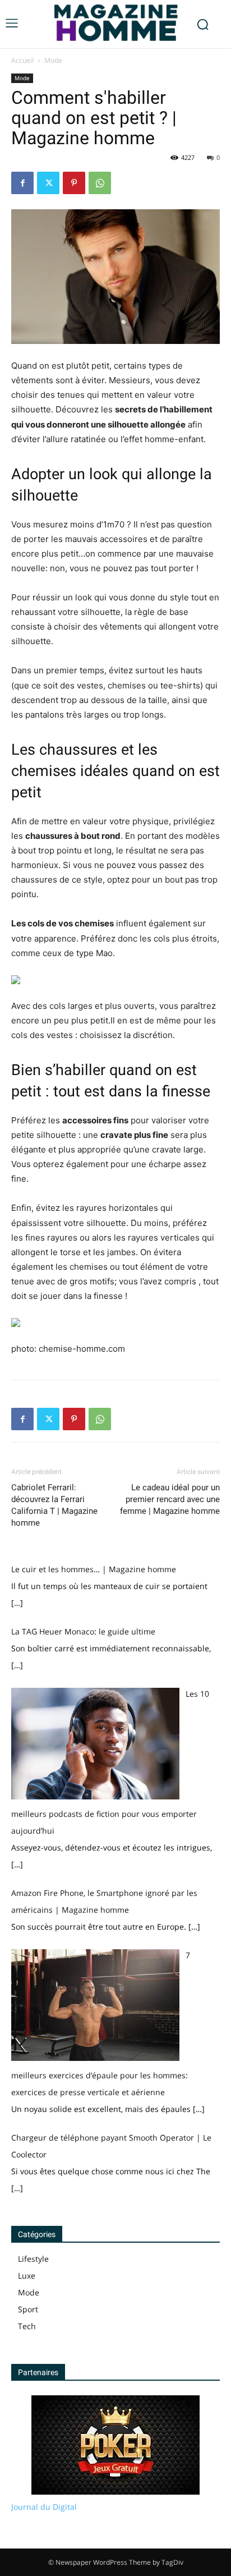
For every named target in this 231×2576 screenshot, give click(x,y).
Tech (27, 2326)
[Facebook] (22, 183)
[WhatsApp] (100, 183)
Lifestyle (33, 2259)
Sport (28, 2309)
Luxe (27, 2276)
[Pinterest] (74, 183)
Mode (53, 60)
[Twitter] (48, 183)
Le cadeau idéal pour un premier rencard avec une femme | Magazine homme (170, 1499)
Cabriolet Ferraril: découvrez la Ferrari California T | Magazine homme (54, 1505)
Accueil (22, 60)
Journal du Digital (44, 2507)
